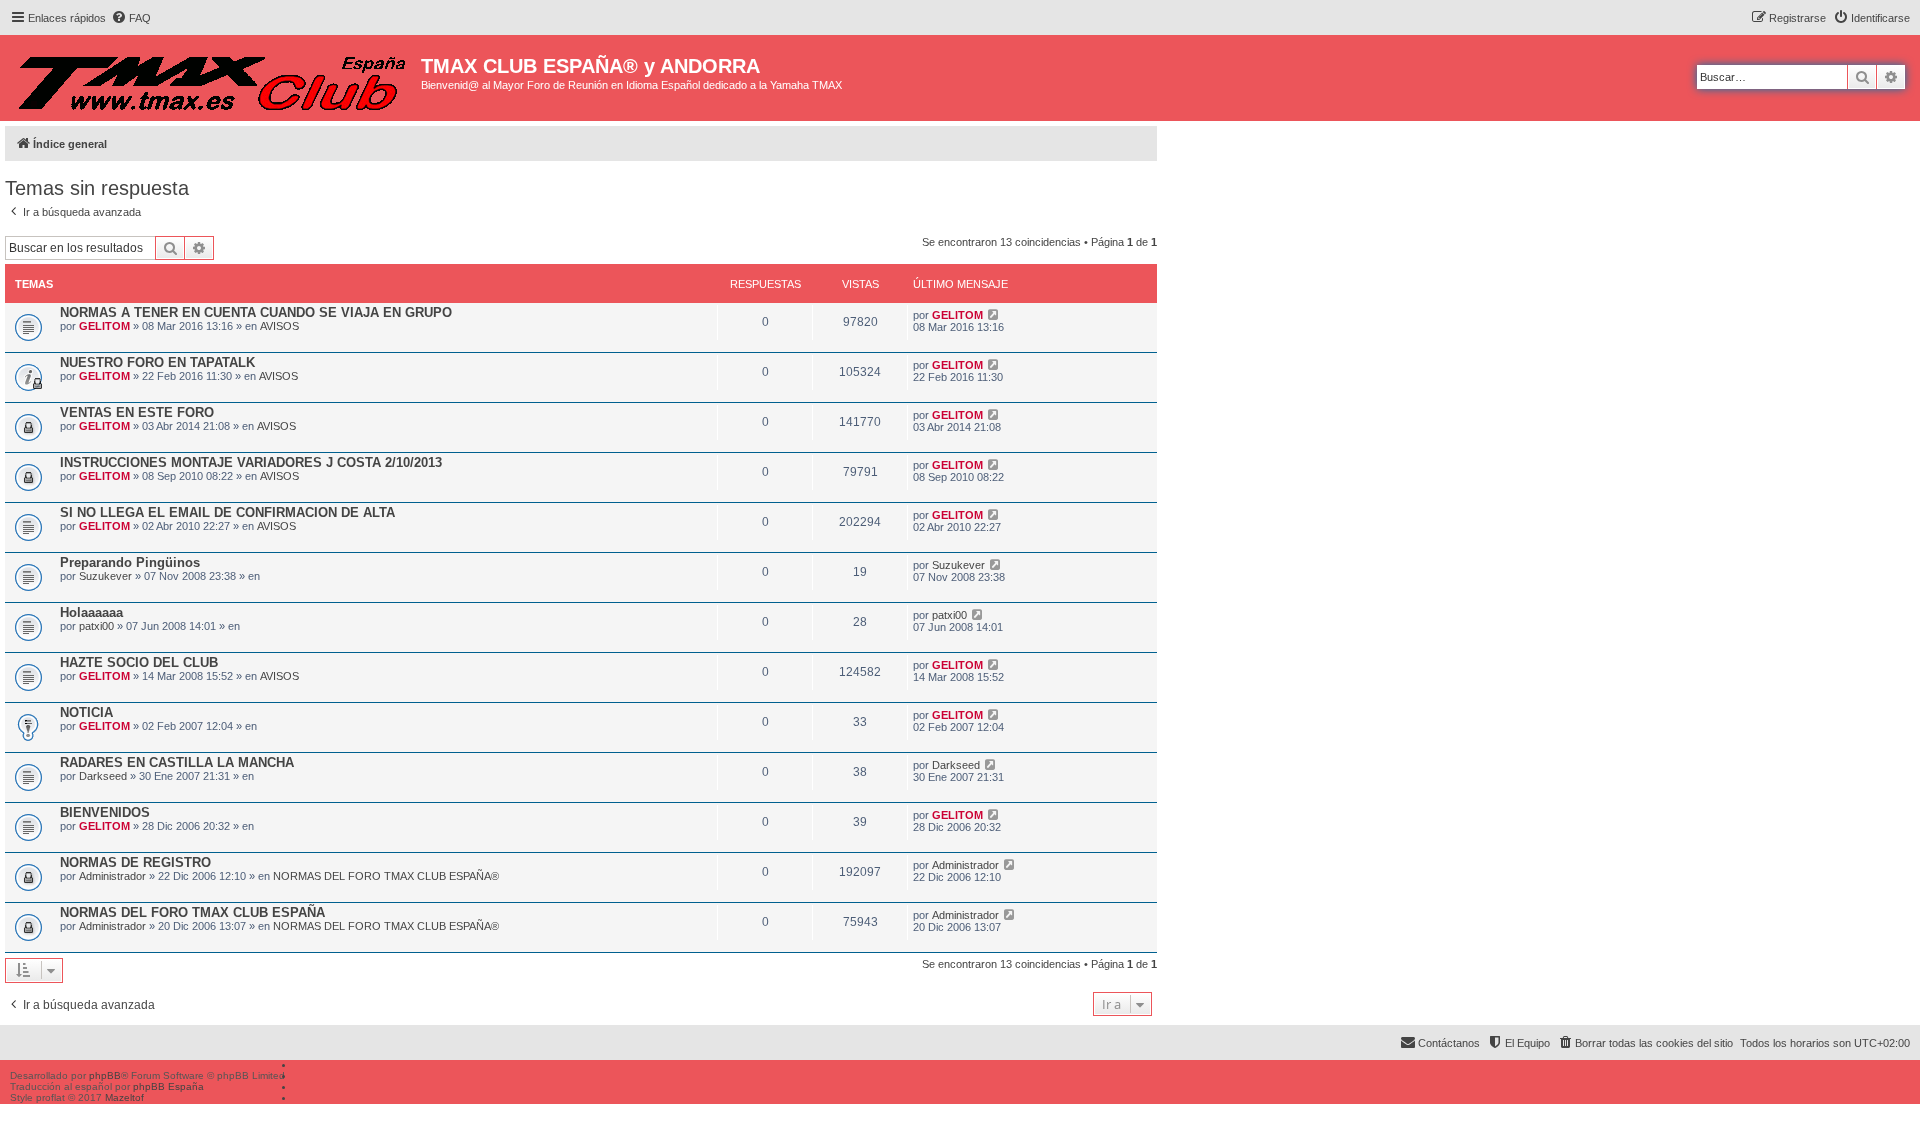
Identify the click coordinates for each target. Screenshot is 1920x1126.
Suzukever (105, 576)
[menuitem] (131, 18)
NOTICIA (86, 712)
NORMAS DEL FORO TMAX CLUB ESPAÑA (192, 912)
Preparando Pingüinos (130, 562)
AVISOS (279, 326)
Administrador (112, 876)
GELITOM (104, 326)
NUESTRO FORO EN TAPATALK (157, 362)
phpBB (105, 1075)
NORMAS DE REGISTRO (135, 862)
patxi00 (96, 626)
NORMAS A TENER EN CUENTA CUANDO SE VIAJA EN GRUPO (256, 312)
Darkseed (103, 776)
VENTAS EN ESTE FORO (137, 412)
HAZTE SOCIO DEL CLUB (139, 662)
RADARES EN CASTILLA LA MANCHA (177, 762)
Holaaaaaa (91, 612)
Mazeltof (124, 1097)
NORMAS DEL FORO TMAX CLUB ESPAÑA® (386, 876)
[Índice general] (213, 78)
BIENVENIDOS (105, 812)
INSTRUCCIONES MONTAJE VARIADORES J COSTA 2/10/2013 (251, 462)
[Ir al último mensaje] (993, 315)
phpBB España (168, 1086)
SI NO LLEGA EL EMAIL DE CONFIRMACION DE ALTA (227, 512)
